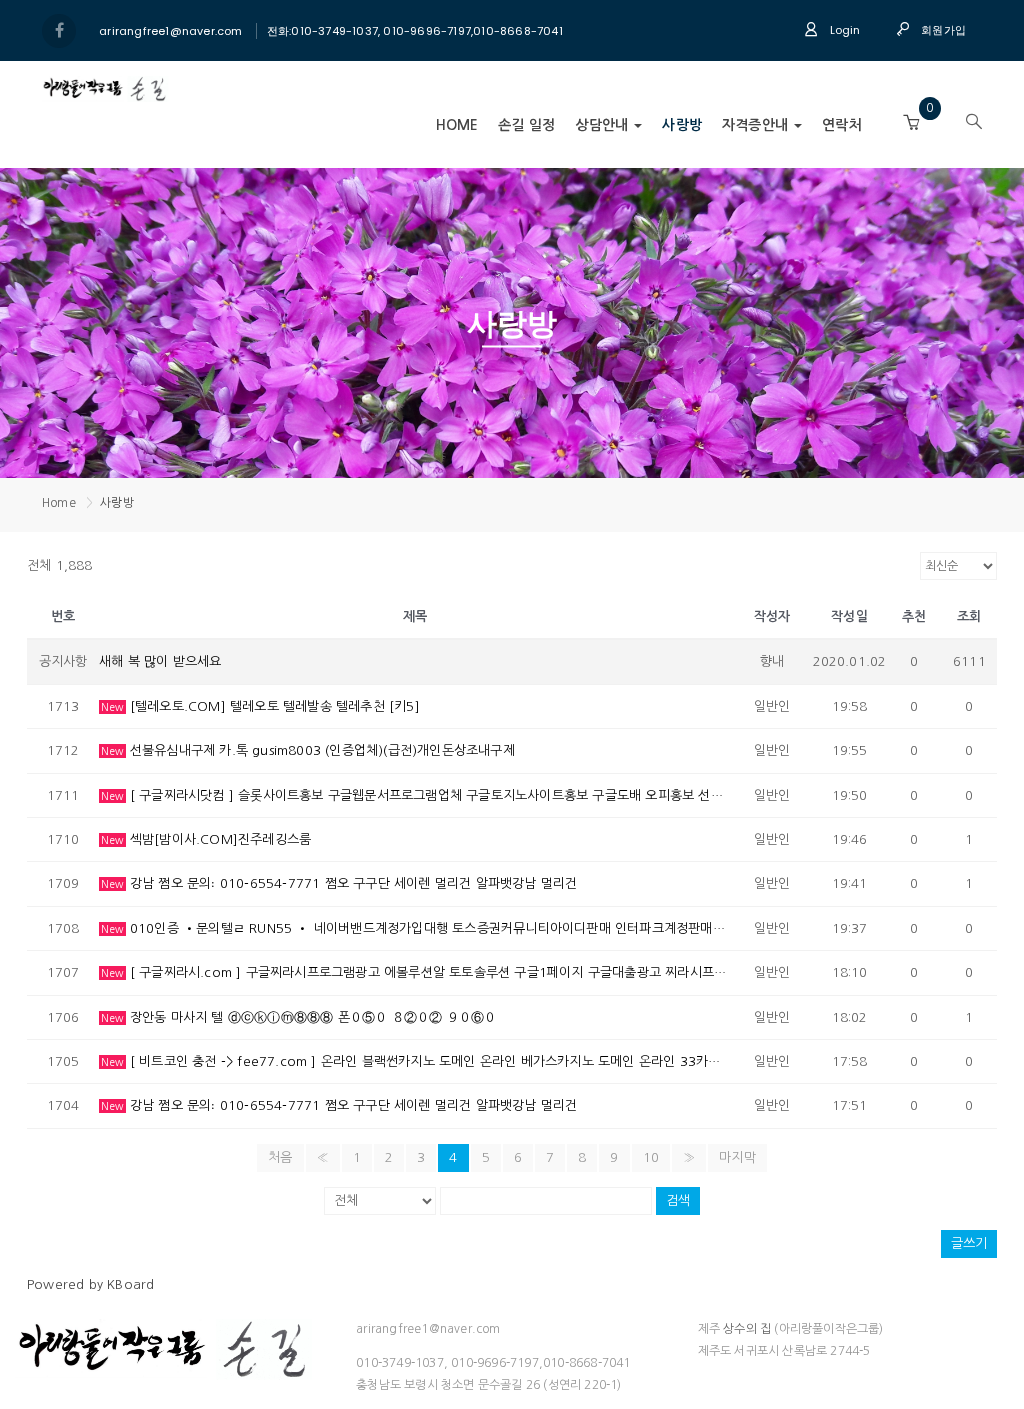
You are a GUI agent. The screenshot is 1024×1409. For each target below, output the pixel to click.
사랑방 (682, 125)
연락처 (842, 125)
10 (651, 1157)
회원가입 (942, 30)
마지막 (737, 1157)
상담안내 (603, 125)
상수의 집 (747, 1329)
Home (457, 125)
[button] (911, 123)
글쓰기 (969, 1243)
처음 (280, 1157)
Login (843, 30)
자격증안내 (757, 125)
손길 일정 (526, 125)
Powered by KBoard (90, 1284)
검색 (678, 1200)
